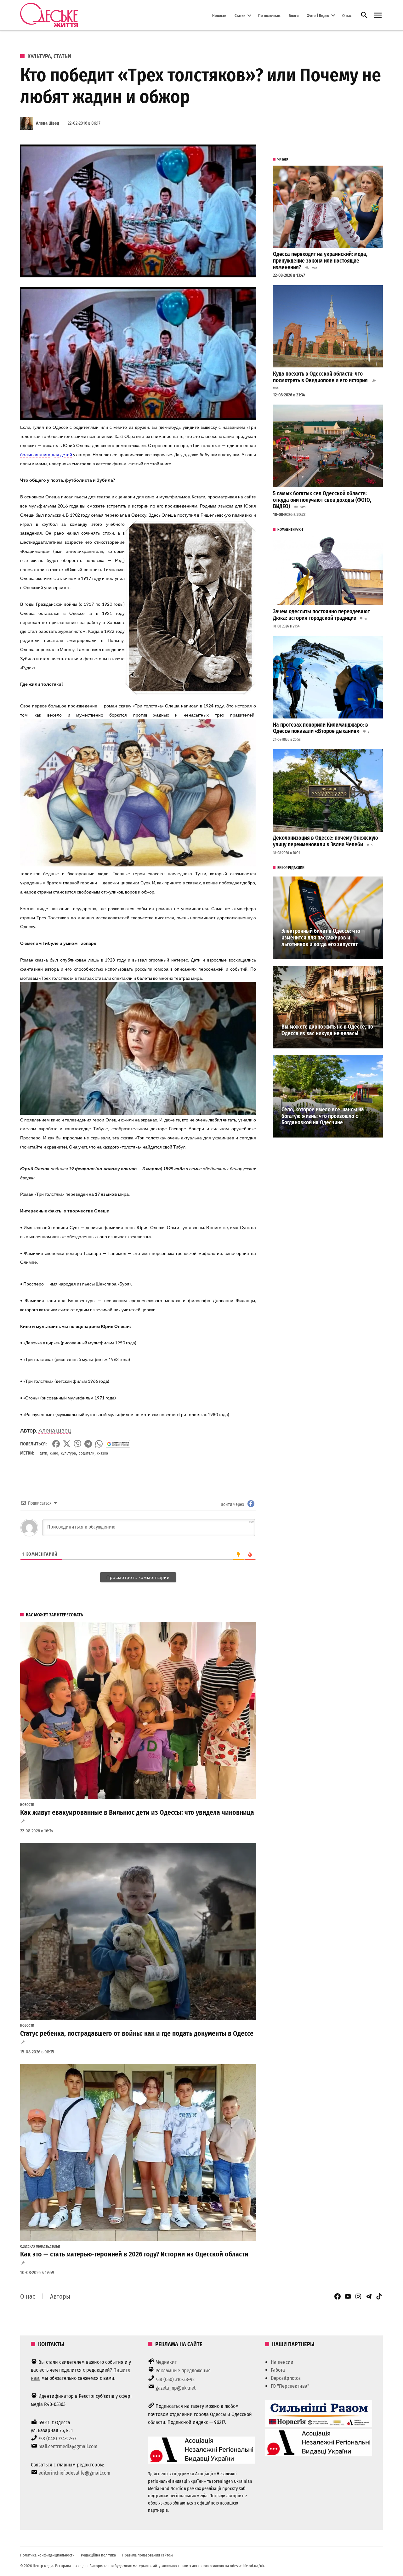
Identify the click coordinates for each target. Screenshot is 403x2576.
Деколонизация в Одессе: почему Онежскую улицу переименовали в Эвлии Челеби (326, 841)
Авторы (60, 2296)
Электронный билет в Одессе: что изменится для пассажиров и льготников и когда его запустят (321, 938)
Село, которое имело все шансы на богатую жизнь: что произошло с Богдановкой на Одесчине (323, 1116)
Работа (278, 2370)
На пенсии (282, 2362)
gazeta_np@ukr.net (176, 2388)
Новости (219, 15)
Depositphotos (286, 2378)
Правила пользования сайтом (148, 2555)
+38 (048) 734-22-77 (57, 2439)
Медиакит (166, 2362)
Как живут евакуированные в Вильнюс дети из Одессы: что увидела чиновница (137, 1813)
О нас (347, 15)
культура (68, 1453)
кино (54, 1453)
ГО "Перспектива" (290, 2386)
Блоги (294, 15)
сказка (102, 1453)
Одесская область (35, 2247)
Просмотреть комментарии (138, 1577)
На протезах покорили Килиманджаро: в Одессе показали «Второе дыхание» (321, 728)
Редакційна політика (98, 2555)
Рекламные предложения (183, 2371)
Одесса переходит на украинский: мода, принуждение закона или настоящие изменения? (320, 261)
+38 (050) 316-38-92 (175, 2379)
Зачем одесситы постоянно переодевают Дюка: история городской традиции (321, 615)
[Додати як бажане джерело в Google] (118, 1444)
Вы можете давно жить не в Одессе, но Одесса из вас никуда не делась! (327, 1030)
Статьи (240, 15)
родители (86, 1453)
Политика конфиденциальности (47, 2555)
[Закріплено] (378, 15)
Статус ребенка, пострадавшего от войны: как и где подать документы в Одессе (137, 2034)
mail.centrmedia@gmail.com (68, 2446)
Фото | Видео (318, 15)
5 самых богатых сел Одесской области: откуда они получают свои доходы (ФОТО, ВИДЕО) (322, 500)
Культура (39, 56)
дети (43, 1453)
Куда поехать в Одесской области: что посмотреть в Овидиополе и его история (320, 377)
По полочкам (269, 15)
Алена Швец (48, 123)
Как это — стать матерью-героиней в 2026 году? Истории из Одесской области (134, 2254)
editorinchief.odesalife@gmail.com (74, 2473)
